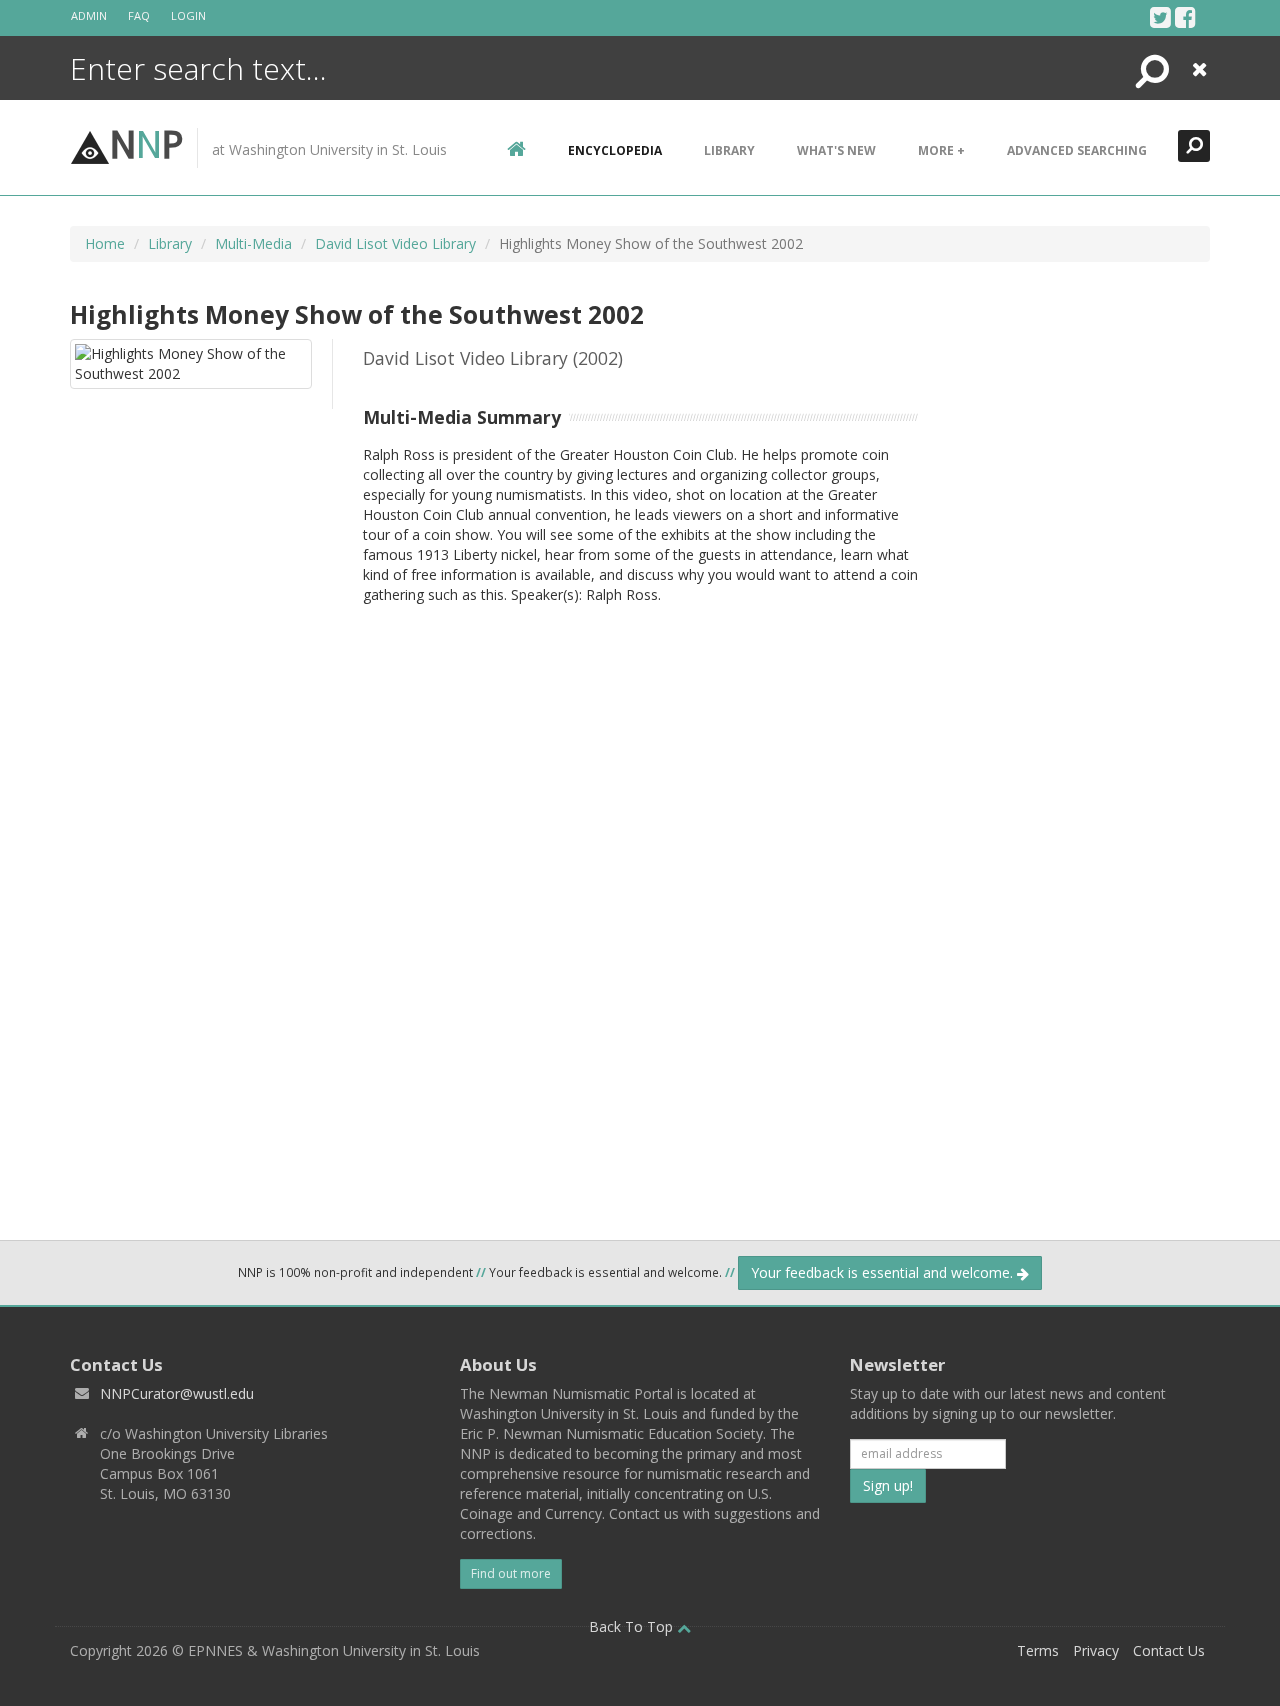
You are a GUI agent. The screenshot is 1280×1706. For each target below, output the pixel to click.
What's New (836, 150)
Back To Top (633, 1626)
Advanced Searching (1077, 150)
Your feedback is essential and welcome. (884, 1272)
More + (941, 150)
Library (729, 150)
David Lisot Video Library (395, 243)
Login (188, 15)
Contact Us (1169, 1650)
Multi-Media (253, 243)
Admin (89, 15)
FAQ (139, 15)
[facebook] (1185, 17)
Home (105, 243)
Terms (1038, 1650)
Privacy (1096, 1650)
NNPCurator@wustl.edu (177, 1393)
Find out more (511, 1573)
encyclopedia (615, 150)
